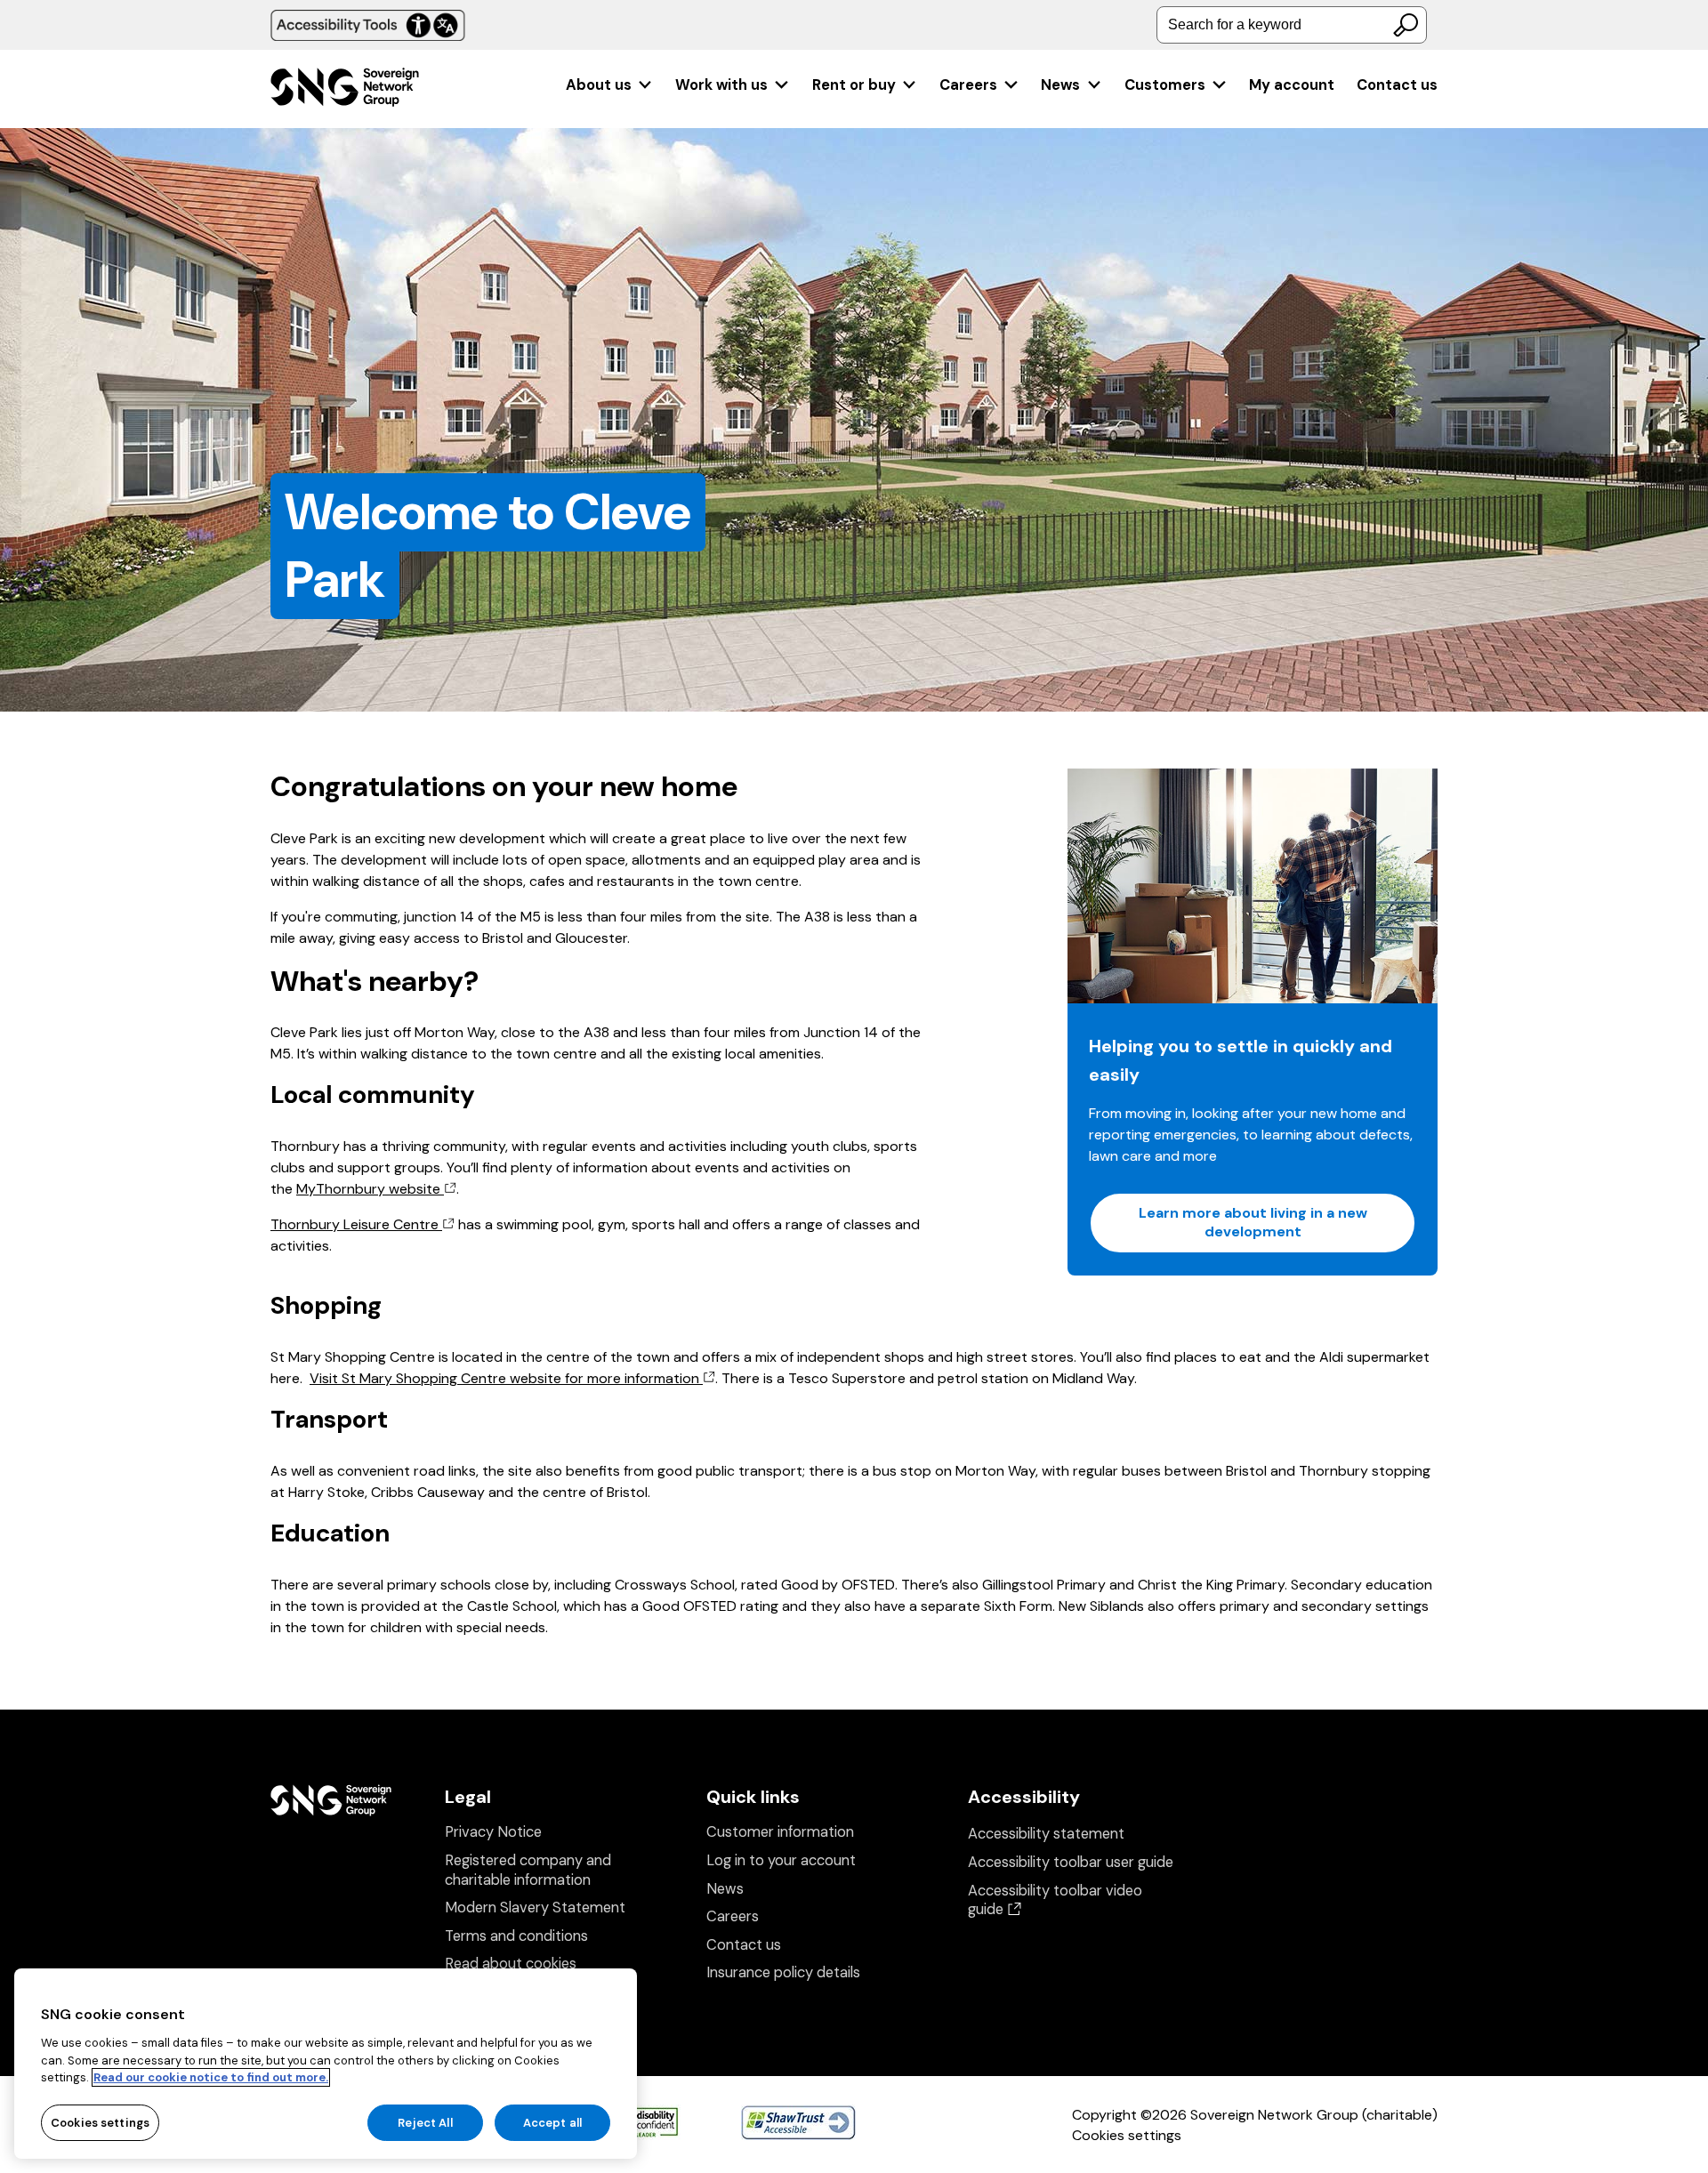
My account (1292, 85)
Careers (968, 85)
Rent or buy (854, 85)
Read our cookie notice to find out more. (211, 2077)
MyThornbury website (370, 1189)
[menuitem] (610, 85)
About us (599, 85)
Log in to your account (781, 1860)
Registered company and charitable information (528, 1870)
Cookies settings (1127, 2135)
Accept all (552, 2122)
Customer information (780, 1832)
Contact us (1397, 85)
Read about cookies (511, 1964)
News (1060, 85)
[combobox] (1292, 25)
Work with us (721, 85)
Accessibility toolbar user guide (1071, 1862)
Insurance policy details (783, 1972)
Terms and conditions (516, 1936)
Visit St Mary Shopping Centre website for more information (506, 1378)
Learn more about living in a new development (1253, 1222)
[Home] (345, 89)
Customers (1165, 85)
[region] (326, 2064)
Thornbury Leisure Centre (356, 1224)
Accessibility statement (1046, 1834)
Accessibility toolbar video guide (1055, 1900)
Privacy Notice (493, 1832)
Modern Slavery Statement (535, 1907)
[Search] (1406, 25)
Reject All (425, 2122)
